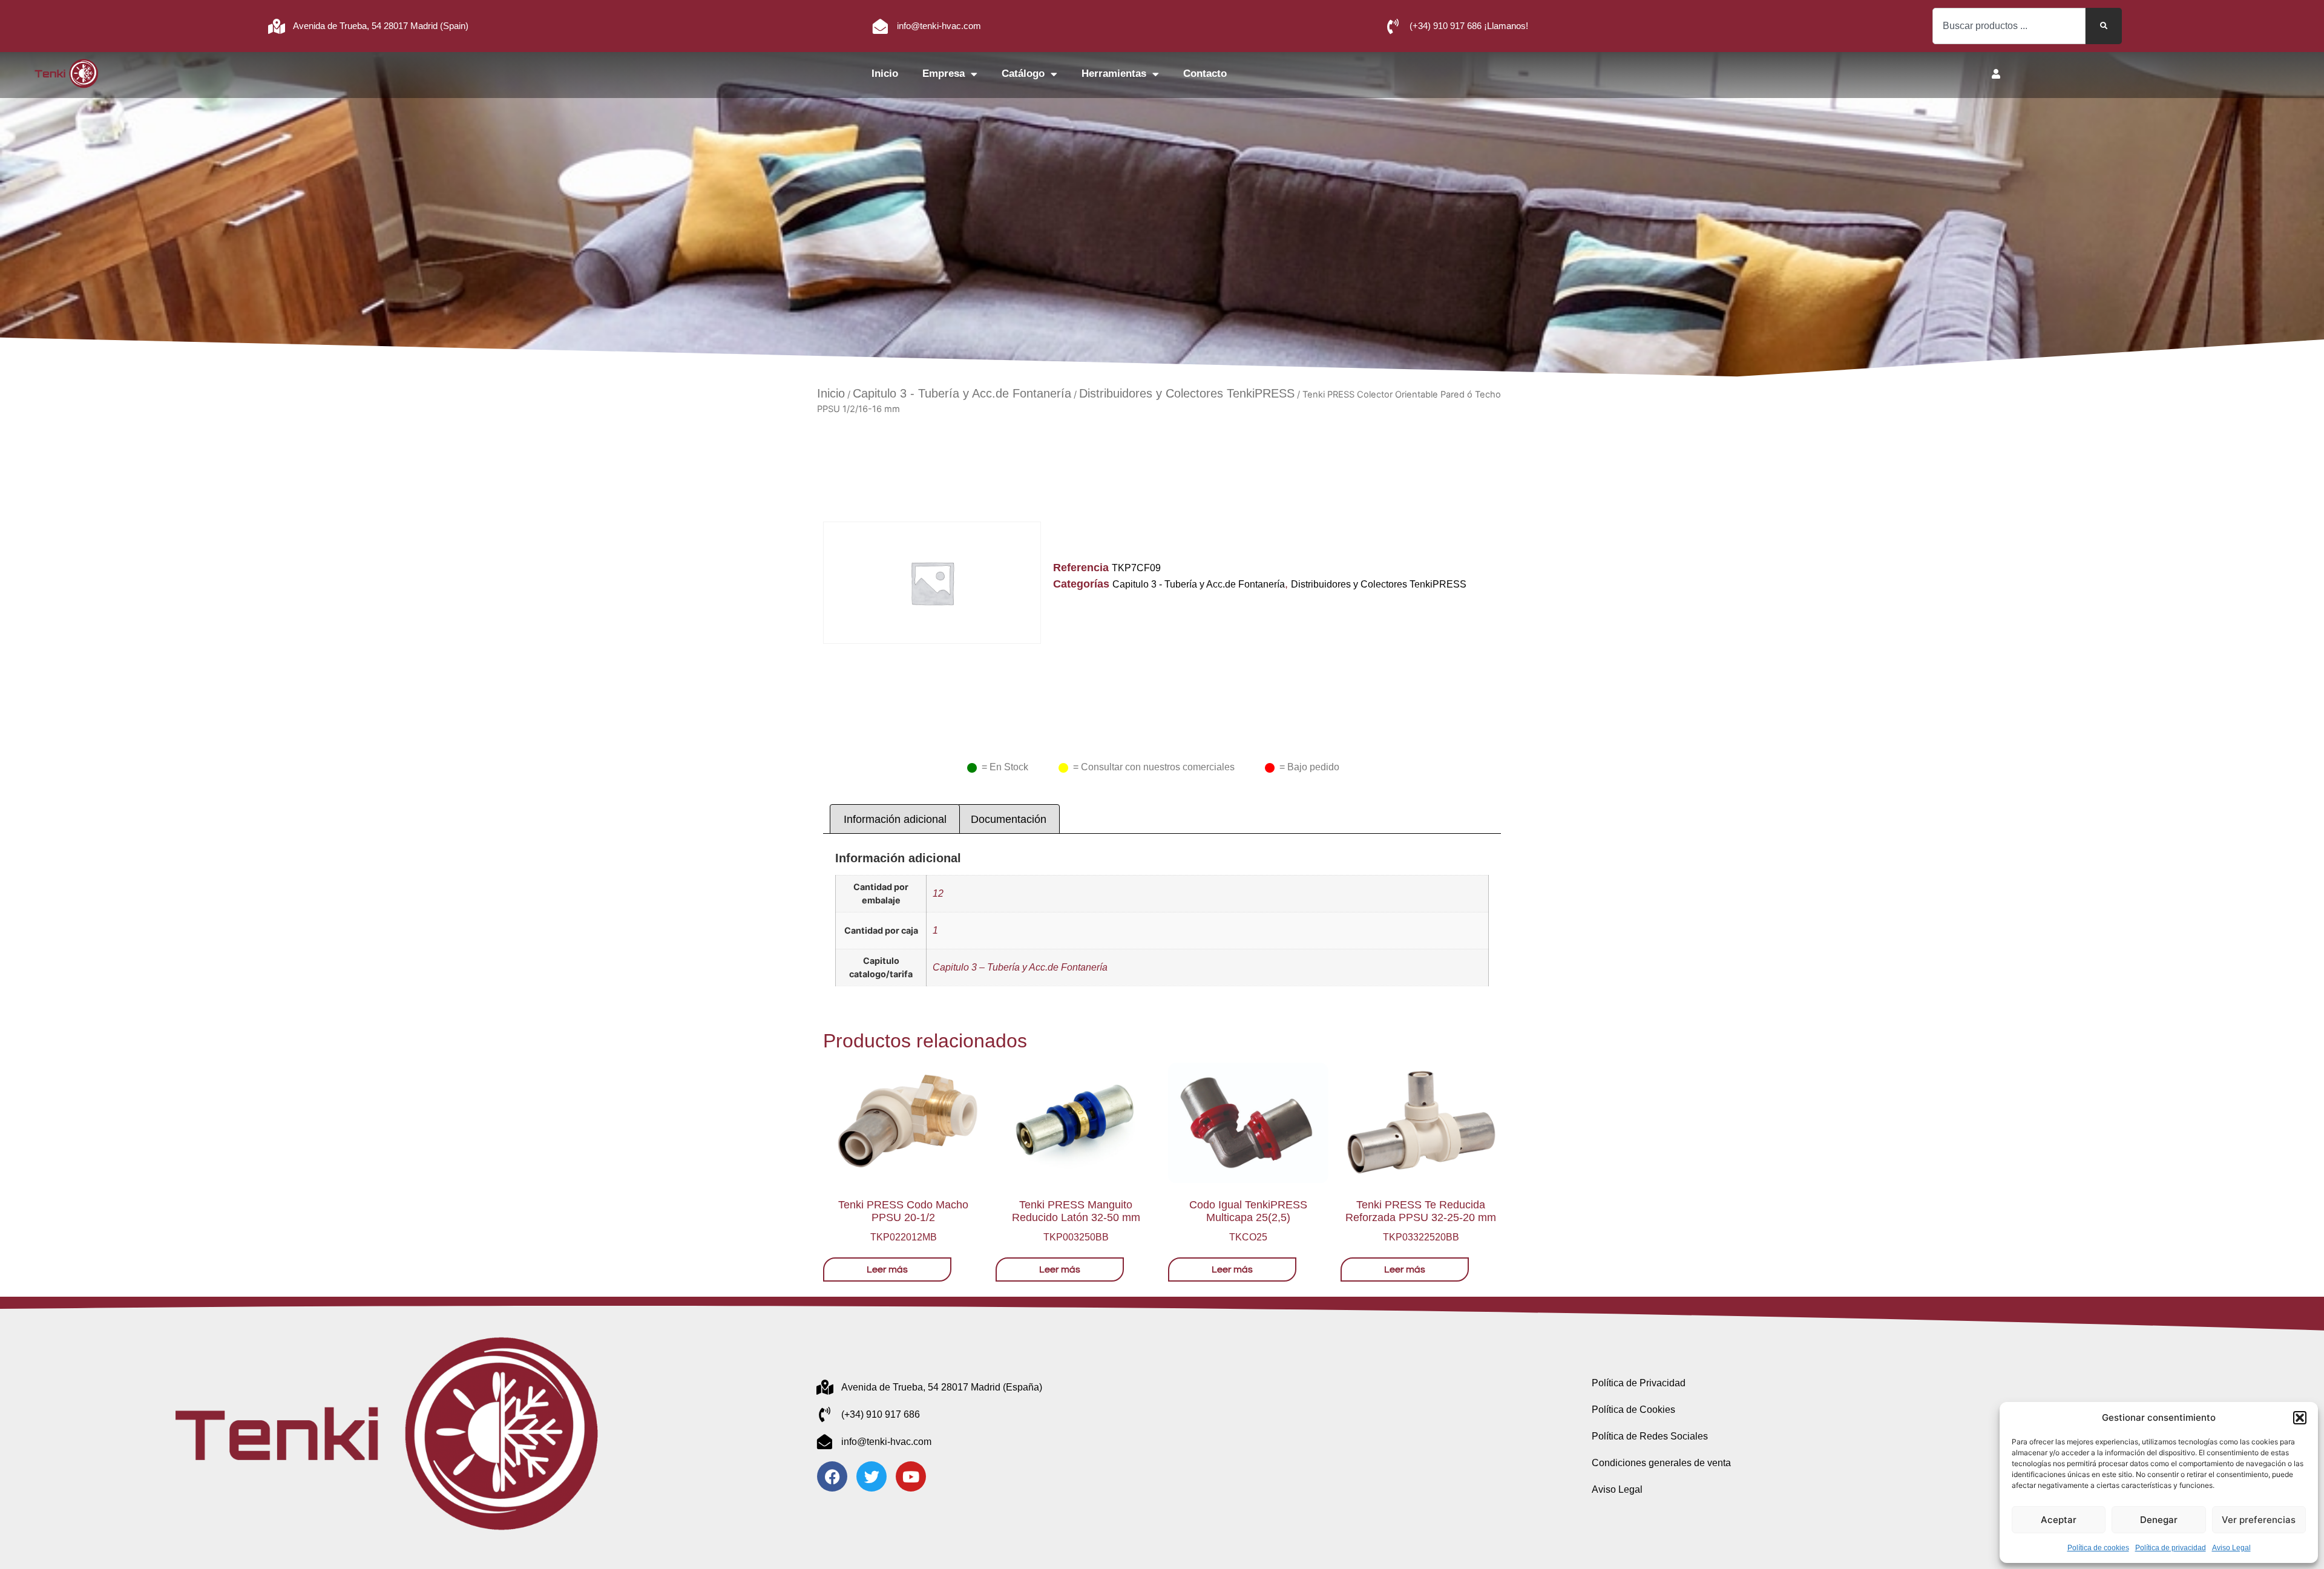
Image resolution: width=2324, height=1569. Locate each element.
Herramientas (1114, 74)
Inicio (885, 74)
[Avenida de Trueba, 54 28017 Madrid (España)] (825, 1387)
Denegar (2159, 1520)
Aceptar (2059, 1520)
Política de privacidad (2171, 1548)
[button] (2300, 1418)
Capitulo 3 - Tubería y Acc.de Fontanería (962, 393)
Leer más (887, 1269)
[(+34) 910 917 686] (825, 1414)
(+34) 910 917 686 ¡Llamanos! (1469, 26)
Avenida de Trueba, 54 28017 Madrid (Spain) (381, 26)
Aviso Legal (2231, 1548)
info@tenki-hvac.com (939, 26)
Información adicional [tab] (895, 819)
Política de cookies (2098, 1548)
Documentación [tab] (1009, 819)
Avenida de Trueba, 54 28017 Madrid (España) (942, 1387)
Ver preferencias (2259, 1520)
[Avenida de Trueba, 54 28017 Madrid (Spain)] (276, 26)
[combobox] (2009, 26)
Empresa (944, 74)
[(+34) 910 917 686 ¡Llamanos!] (1393, 26)
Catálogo (1023, 74)
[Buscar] (2104, 26)
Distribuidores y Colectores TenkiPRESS (1187, 393)
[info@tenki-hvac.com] (880, 26)
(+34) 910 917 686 (881, 1414)
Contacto (1205, 74)
